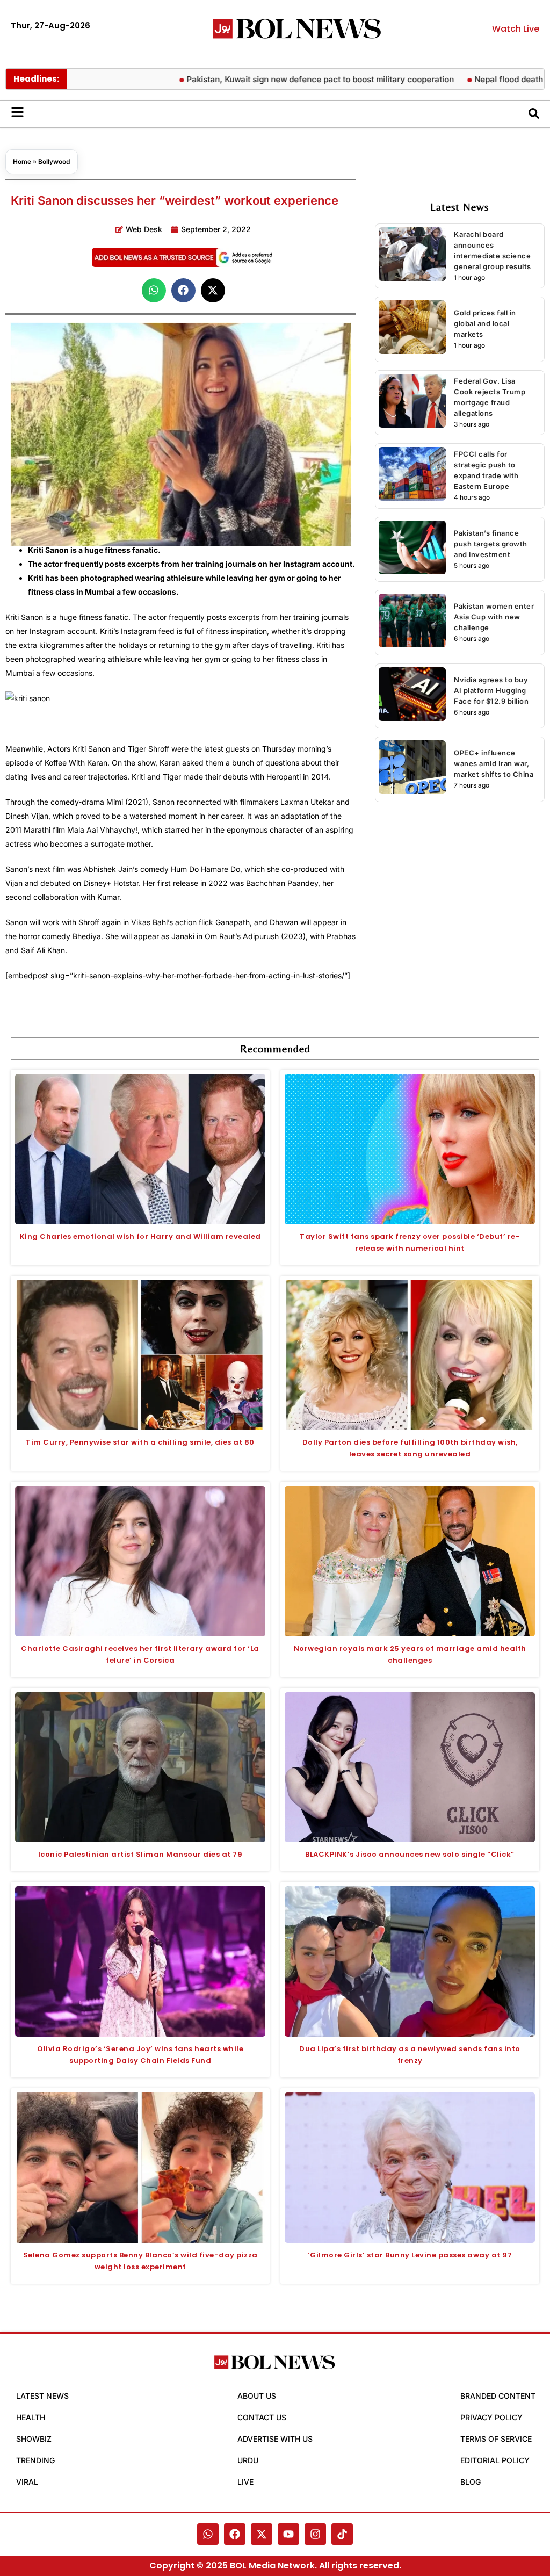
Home (22, 161)
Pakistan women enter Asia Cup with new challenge (494, 617)
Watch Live (516, 29)
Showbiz (34, 2439)
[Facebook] (235, 2534)
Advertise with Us (275, 2439)
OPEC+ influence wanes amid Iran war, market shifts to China (494, 763)
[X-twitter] (262, 2534)
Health (31, 2417)
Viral (27, 2482)
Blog (471, 2482)
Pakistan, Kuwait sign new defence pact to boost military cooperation (274, 79)
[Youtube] (288, 2534)
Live (245, 2482)
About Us (257, 2396)
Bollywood (54, 161)
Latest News (42, 2396)
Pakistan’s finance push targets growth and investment (491, 544)
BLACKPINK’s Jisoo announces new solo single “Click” (410, 1854)
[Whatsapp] (208, 2534)
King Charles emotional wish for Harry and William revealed (140, 1236)
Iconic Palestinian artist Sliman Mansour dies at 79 (140, 1854)
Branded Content (498, 2396)
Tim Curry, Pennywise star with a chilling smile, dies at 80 (140, 1442)
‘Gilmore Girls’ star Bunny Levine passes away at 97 (410, 2255)
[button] (154, 290)
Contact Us (262, 2417)
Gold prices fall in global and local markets (485, 323)
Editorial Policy (495, 2460)
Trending (35, 2460)
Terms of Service (496, 2439)
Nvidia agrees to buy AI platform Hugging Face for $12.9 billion (491, 690)
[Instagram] (315, 2534)
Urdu (248, 2460)
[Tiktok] (342, 2534)
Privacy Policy (491, 2417)
